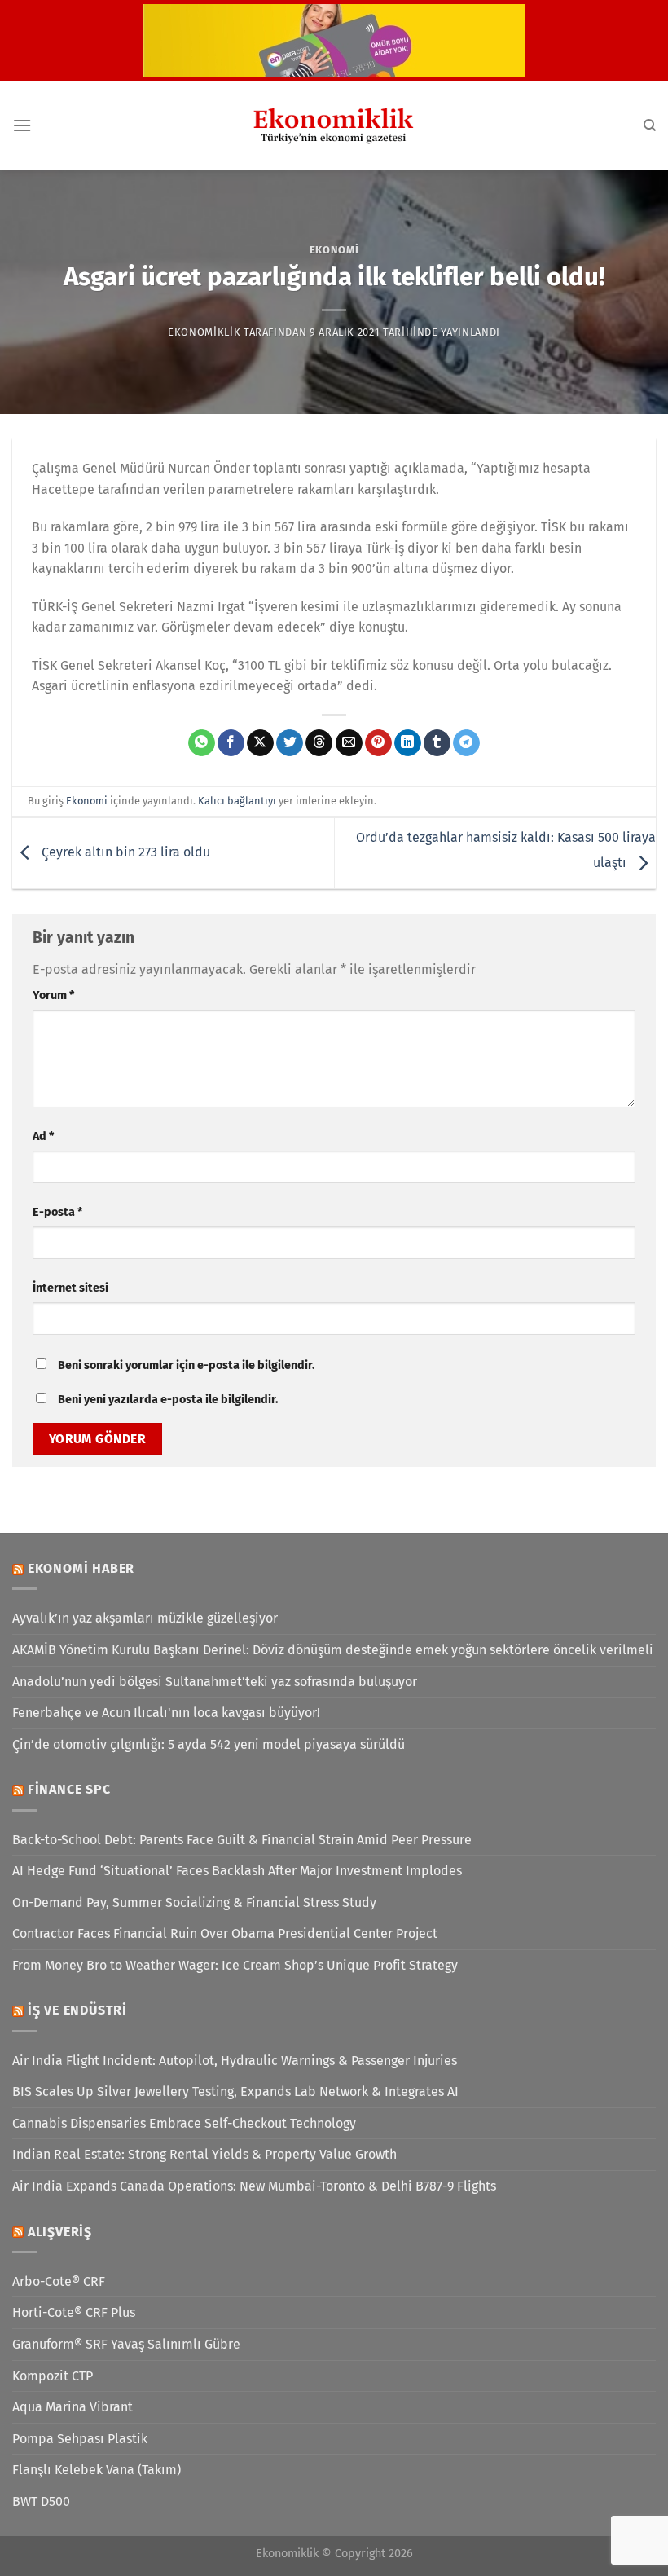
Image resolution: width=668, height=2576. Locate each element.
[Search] (650, 125)
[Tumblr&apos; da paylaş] (437, 743)
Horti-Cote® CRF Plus (74, 2312)
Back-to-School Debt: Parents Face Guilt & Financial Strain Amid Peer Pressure (242, 1840)
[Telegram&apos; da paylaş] (466, 743)
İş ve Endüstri (77, 2010)
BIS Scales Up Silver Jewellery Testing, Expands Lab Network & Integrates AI (235, 2092)
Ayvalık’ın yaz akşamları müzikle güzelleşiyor (145, 1618)
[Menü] (22, 125)
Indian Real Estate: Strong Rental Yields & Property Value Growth (204, 2154)
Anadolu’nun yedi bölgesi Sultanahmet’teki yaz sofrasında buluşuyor (215, 1682)
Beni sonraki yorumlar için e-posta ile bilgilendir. (186, 1365)
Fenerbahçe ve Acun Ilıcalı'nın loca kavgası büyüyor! (166, 1713)
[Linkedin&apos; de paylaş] (408, 743)
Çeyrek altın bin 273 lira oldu (124, 852)
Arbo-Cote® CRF (59, 2281)
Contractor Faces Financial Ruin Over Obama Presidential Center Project (225, 1933)
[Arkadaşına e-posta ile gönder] (349, 743)
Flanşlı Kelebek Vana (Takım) (97, 2470)
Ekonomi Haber (81, 1568)
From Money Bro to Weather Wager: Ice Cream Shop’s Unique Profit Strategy (235, 1965)
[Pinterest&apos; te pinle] (378, 743)
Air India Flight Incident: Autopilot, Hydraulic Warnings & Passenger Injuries (235, 2061)
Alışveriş (60, 2232)
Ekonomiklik (204, 332)
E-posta (57, 1212)
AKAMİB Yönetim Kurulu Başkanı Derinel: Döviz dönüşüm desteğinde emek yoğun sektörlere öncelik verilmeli (333, 1650)
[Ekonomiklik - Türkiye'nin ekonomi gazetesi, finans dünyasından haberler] (334, 125)
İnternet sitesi (70, 1288)
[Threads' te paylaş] (319, 743)
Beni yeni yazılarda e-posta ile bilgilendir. (168, 1400)
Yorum (53, 995)
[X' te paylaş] (260, 743)
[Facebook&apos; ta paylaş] (231, 743)
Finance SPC (69, 1789)
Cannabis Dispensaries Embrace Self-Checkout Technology (184, 2123)
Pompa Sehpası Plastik (80, 2439)
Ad (43, 1136)
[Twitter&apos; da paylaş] (290, 743)
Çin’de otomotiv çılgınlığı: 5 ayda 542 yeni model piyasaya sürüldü (209, 1744)
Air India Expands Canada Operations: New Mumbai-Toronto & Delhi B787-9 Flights (254, 2186)
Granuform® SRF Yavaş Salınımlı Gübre (126, 2344)
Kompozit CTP (53, 2376)
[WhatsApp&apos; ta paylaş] (202, 743)
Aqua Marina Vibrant (73, 2407)
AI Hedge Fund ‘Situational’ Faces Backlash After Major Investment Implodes (237, 1871)
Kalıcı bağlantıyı (237, 801)
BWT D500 (41, 2501)
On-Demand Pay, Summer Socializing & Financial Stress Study (194, 1902)
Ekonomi (334, 250)
